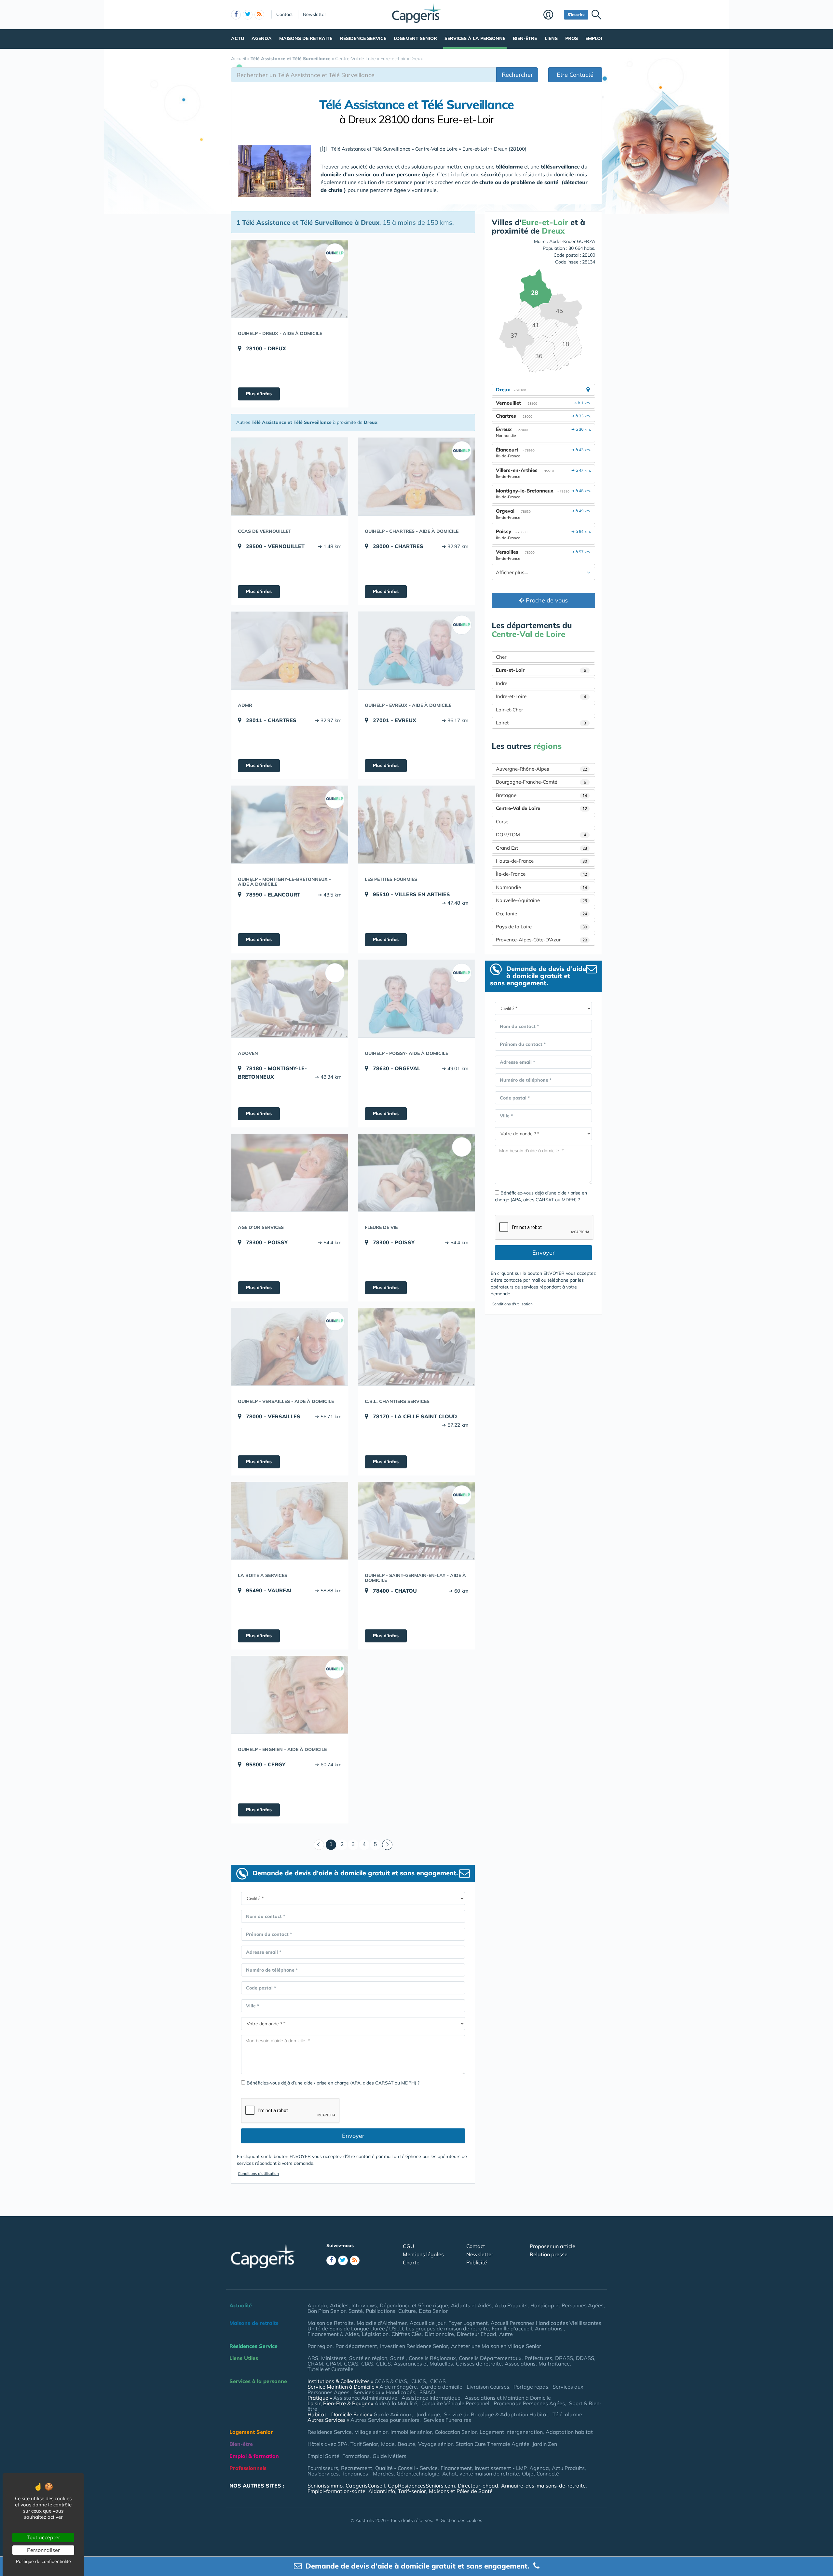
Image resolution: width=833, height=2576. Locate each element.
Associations (520, 2364)
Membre (552, 15)
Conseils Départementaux (490, 2358)
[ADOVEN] (290, 999)
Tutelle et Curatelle (330, 2369)
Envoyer (353, 2136)
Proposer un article (553, 2246)
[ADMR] (290, 651)
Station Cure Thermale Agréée (492, 2444)
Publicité (477, 2262)
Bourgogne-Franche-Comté (541, 782)
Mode (388, 2444)
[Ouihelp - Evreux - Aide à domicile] (416, 651)
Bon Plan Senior (327, 2311)
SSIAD (427, 2392)
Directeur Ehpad (477, 2334)
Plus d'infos (259, 394)
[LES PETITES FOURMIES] (416, 825)
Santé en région (368, 2358)
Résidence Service (363, 38)
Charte (411, 2262)
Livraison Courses (488, 2387)
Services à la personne (475, 38)
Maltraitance (554, 2364)
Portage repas (531, 2387)
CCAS (351, 2364)
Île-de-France (541, 874)
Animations (549, 2328)
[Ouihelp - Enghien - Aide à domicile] (290, 1695)
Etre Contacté (575, 75)
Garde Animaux (393, 2414)
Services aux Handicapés (384, 2392)
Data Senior (433, 2311)
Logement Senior (415, 38)
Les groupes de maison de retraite (447, 2328)
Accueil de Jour (428, 2323)
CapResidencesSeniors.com (421, 2486)
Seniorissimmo (325, 2486)
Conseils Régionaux (432, 2358)
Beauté (406, 2444)
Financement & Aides (333, 2334)
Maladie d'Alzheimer (382, 2323)
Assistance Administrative (365, 2398)
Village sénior (371, 2432)
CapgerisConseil (365, 2486)
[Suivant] (387, 1845)
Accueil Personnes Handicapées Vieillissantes (546, 2323)
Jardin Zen (545, 2444)
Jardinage (428, 2414)
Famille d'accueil (512, 2328)
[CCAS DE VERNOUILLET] (290, 477)
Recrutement (357, 2468)
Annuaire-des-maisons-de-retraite (543, 2486)
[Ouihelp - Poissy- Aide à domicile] (416, 999)
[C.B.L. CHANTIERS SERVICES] (416, 1347)
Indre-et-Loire (541, 696)
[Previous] (319, 1845)
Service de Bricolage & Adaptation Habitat (496, 2414)
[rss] (259, 15)
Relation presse (549, 2254)
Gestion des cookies (461, 2520)
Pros (572, 38)
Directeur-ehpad (478, 2486)
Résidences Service (253, 2346)
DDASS (585, 2358)
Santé (356, 2311)
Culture (407, 2311)
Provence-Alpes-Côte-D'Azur (541, 940)
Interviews (364, 2305)
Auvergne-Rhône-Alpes (541, 769)
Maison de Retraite (331, 2323)
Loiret (541, 723)
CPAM (334, 2364)
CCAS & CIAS (391, 2381)
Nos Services (323, 2474)
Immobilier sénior (411, 2432)
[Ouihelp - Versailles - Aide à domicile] (290, 1347)
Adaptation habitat (569, 2432)
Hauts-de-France (541, 861)
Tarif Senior (364, 2444)
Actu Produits (511, 2305)
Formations (356, 2456)
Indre (502, 683)
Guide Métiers (389, 2456)
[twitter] (248, 15)
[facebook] (236, 15)
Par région (320, 2346)
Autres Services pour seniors (385, 2420)
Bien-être (525, 38)
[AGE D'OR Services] (290, 1173)
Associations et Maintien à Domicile (508, 2398)
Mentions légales (423, 2254)
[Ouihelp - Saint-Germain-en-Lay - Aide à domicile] (416, 1521)
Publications (381, 2311)
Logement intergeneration (511, 2432)
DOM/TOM (541, 835)
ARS (313, 2358)
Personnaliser (43, 2550)
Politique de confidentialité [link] (43, 2561)
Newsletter (314, 14)
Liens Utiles (244, 2358)
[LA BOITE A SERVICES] (290, 1521)
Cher (501, 657)
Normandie (541, 887)
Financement (456, 2468)
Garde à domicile (442, 2387)
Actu (238, 38)
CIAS (367, 2364)
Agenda (262, 38)
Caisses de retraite (479, 2364)
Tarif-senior (412, 2491)
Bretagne (541, 795)
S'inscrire (576, 14)
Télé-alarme (567, 2414)
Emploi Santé (323, 2456)
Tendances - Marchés (368, 2474)
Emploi (594, 38)
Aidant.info (382, 2491)
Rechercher (517, 75)
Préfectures (538, 2358)
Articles (339, 2305)
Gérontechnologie (418, 2474)
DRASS (564, 2358)
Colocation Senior (456, 2432)
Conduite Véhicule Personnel (455, 2403)
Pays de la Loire (541, 927)
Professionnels (248, 2468)
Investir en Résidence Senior (414, 2346)
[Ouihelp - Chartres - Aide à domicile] (416, 477)
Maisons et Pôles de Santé (461, 2491)
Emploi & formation (254, 2456)
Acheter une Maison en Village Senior (496, 2346)
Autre (506, 2334)
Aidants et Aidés (471, 2305)
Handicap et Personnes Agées (567, 2305)
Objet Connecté (540, 2474)
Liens (551, 38)
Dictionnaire (439, 2334)
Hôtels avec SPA (328, 2444)
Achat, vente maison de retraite (481, 2474)
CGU (409, 2246)
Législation (375, 2334)
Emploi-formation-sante (336, 2491)
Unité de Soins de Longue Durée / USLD (355, 2328)
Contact (285, 14)
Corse (502, 822)
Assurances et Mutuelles (423, 2364)
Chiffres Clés (407, 2334)
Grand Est (541, 848)
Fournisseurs (323, 2468)
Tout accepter (43, 2537)
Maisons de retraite (306, 38)
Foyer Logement (468, 2323)
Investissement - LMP (501, 2468)
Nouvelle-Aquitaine (541, 900)
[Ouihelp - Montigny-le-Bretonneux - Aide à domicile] (290, 825)
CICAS (438, 2381)
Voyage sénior (435, 2444)
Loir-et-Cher (509, 710)
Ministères (334, 2358)
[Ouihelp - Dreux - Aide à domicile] (290, 279)
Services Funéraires (447, 2420)
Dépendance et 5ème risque (414, 2305)
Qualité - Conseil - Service (406, 2468)
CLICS (383, 2364)
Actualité (241, 2305)
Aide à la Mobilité (396, 2403)
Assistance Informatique (431, 2398)
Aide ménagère (398, 2387)
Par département (356, 2346)
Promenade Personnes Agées (529, 2403)
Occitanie (541, 914)
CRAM (315, 2364)
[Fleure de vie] (416, 1173)
